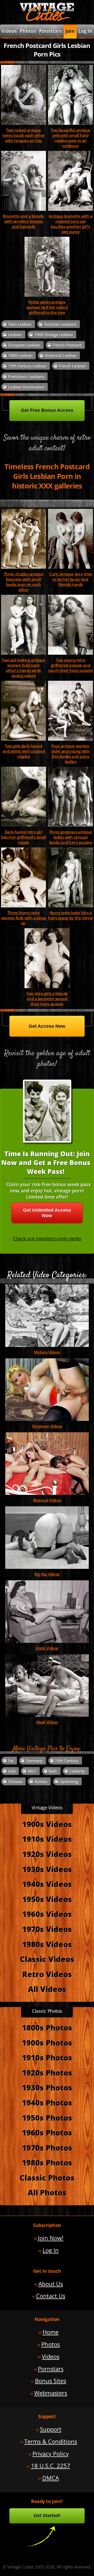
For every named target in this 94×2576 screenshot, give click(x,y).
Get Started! (47, 2516)
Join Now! (51, 2238)
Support (51, 2429)
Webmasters (51, 2393)
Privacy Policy (51, 2454)
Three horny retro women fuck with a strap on (23, 918)
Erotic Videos (47, 1648)
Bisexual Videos (47, 1500)
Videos (51, 2357)
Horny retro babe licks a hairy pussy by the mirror (70, 915)
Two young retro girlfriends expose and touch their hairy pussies (70, 665)
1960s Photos (47, 2132)
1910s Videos (47, 1839)
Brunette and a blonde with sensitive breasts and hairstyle (23, 221)
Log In (85, 31)
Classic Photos (47, 2178)
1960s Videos (47, 1914)
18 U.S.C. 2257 (51, 2466)
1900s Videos (47, 1824)
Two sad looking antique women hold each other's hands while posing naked (23, 668)
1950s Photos (47, 2118)
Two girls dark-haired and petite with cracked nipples (23, 751)
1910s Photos (47, 2057)
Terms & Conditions (51, 2441)
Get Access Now (47, 1026)
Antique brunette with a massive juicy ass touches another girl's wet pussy (70, 224)
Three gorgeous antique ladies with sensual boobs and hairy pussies (71, 837)
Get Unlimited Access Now (47, 1213)
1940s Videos (47, 1884)
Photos (28, 31)
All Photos (47, 2192)
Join (70, 31)
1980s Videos (47, 1944)
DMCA (51, 2478)
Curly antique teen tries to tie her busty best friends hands (70, 579)
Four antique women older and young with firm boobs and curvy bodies (70, 754)
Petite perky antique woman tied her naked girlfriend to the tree (47, 307)
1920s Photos (47, 2073)
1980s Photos (47, 2162)
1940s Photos (47, 2103)
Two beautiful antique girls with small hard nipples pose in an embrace (70, 138)
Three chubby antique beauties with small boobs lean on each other (23, 582)
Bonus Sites (51, 2381)
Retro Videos (47, 1974)
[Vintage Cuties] (47, 20)
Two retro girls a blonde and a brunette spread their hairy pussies (47, 999)
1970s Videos (47, 1929)
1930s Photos (47, 2087)
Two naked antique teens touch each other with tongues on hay (23, 135)
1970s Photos (47, 2148)
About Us (51, 2284)
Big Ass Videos (47, 1574)
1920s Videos (47, 1854)
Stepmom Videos (47, 1426)
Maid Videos (47, 1722)
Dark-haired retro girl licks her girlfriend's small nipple (23, 837)
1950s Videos (47, 1899)
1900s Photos (47, 2043)
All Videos (47, 1989)
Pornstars (51, 31)
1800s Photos (47, 2027)
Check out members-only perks (47, 1239)
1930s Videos (47, 1869)
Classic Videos (47, 1959)
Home (51, 2332)
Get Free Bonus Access (47, 410)
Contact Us (51, 2296)
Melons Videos (47, 1352)
